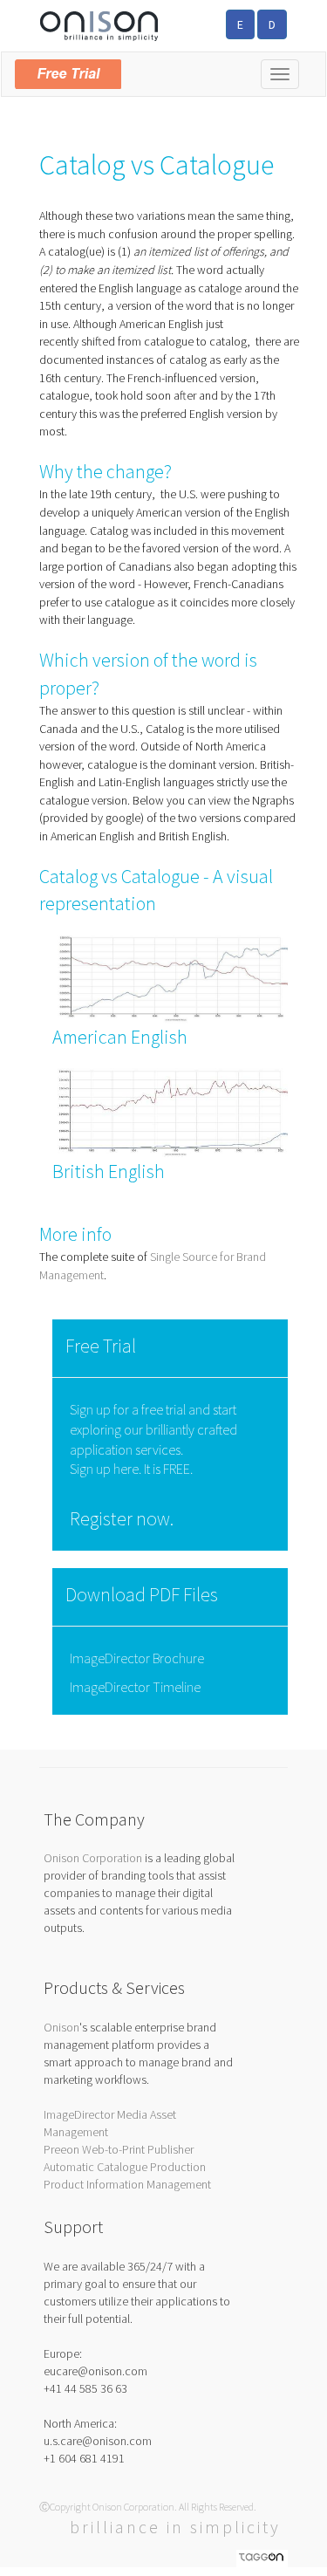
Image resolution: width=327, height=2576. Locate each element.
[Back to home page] (99, 24)
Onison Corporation (93, 1858)
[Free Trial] (163, 71)
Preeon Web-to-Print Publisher (119, 2149)
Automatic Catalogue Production (125, 2167)
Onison (61, 2027)
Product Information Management (127, 2184)
